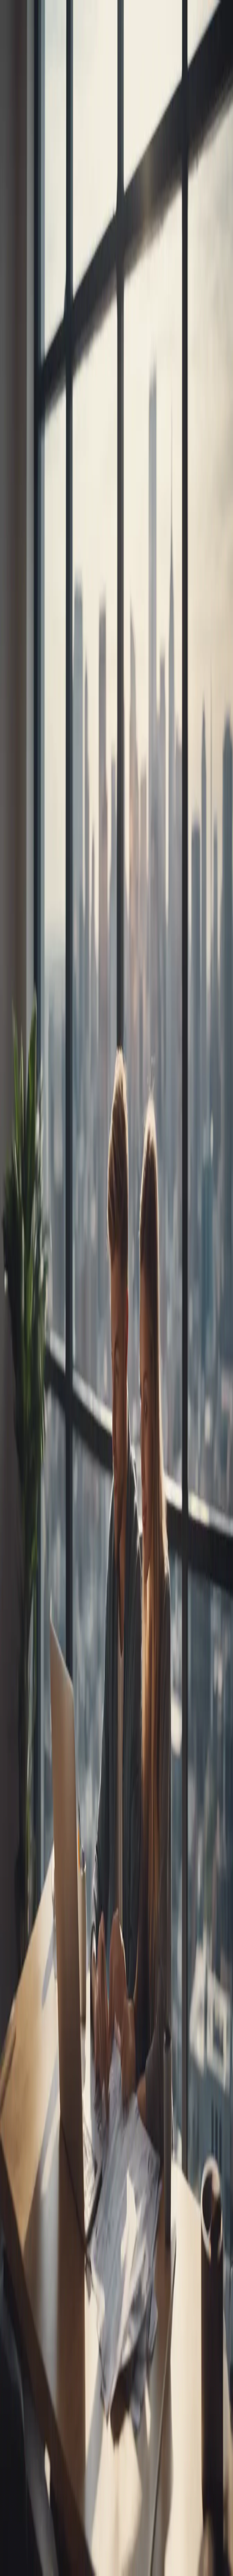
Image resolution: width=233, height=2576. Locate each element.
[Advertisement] (116, 560)
